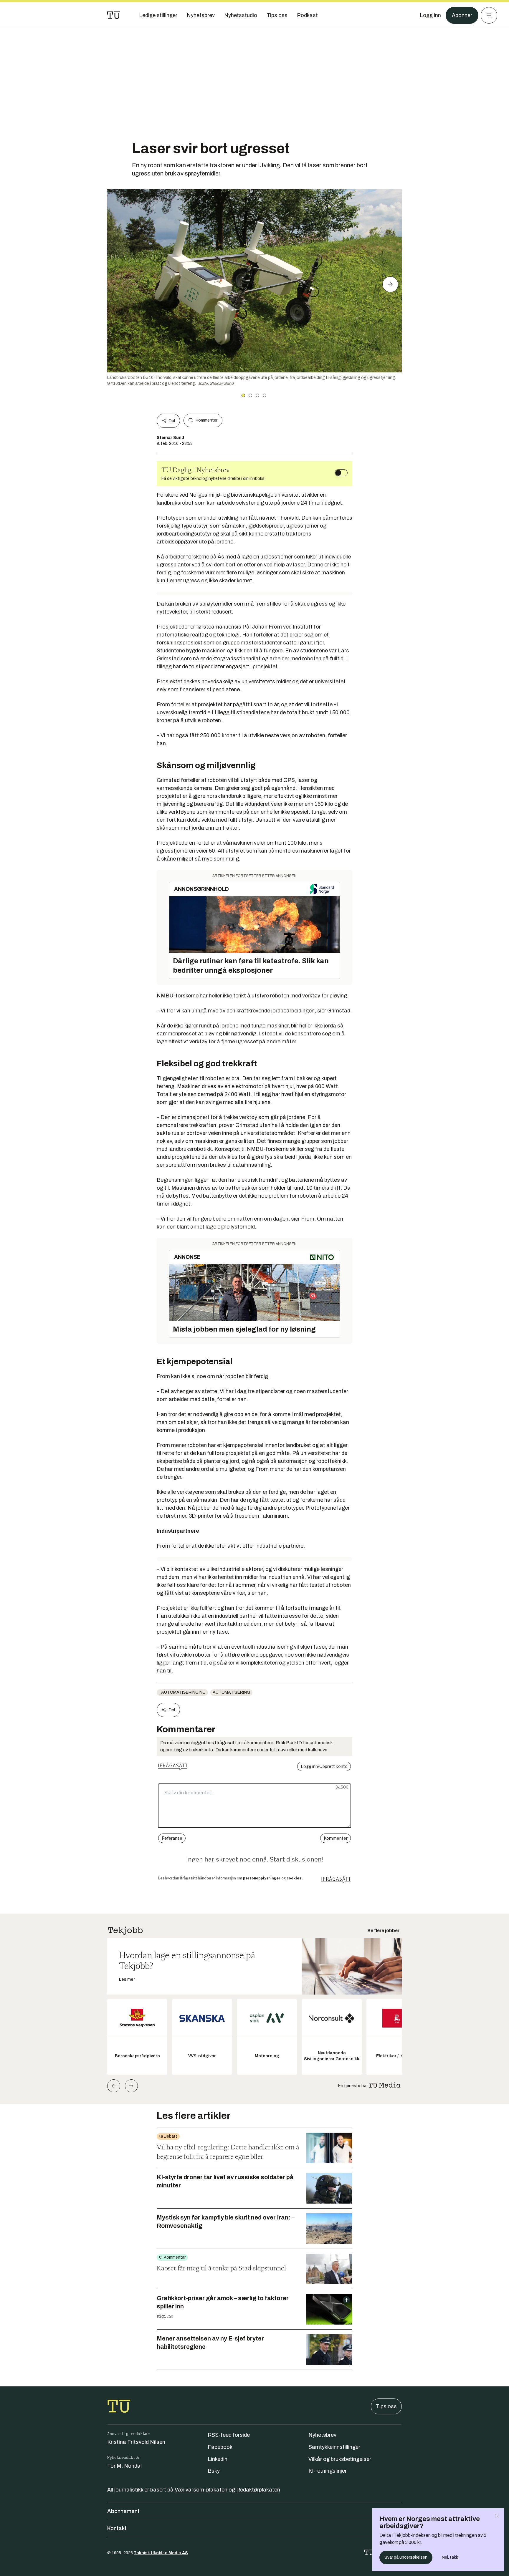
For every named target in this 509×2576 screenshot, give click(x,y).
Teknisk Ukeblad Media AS (161, 2553)
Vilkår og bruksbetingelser (340, 2459)
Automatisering (231, 1692)
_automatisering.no (182, 1692)
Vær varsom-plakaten (201, 2490)
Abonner (462, 15)
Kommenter (206, 420)
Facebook (220, 2447)
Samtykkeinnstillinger (334, 2447)
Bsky (214, 2471)
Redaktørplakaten (258, 2490)
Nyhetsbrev (322, 2435)
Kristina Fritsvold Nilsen (136, 2442)
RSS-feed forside (229, 2435)
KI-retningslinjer (328, 2471)
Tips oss (386, 2406)
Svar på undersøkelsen (406, 2557)
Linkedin (218, 2459)
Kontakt (117, 2528)
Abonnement (123, 2511)
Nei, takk (450, 2557)
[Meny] (489, 15)
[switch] (341, 473)
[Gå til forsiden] (114, 15)
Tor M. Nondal (124, 2466)
